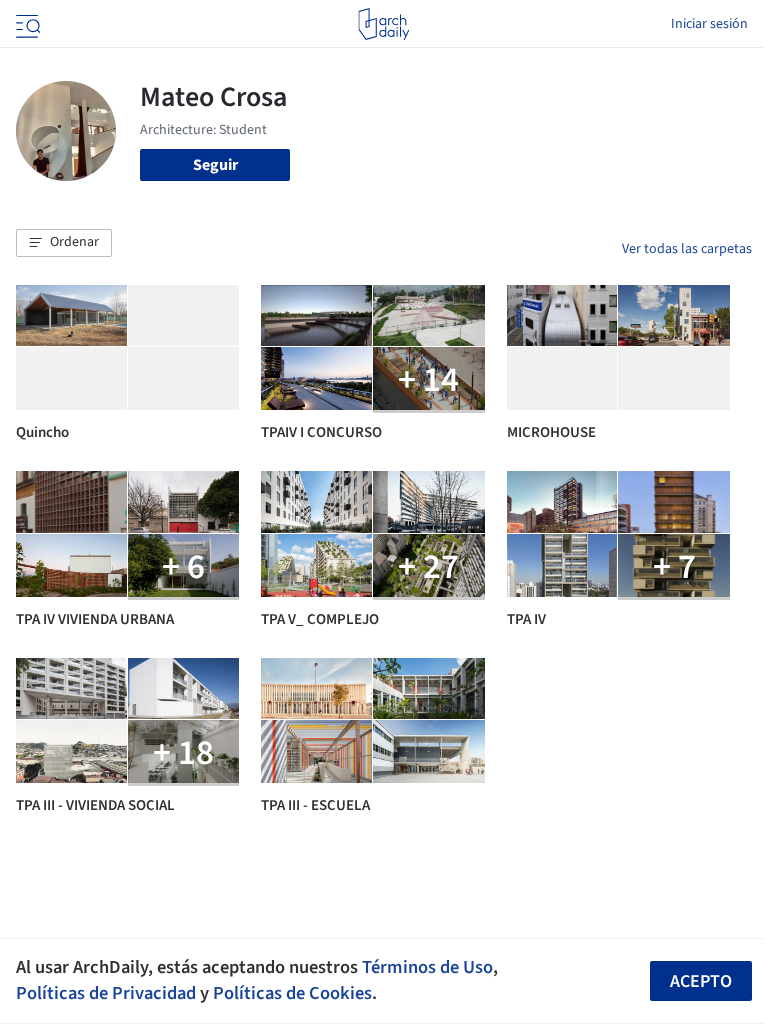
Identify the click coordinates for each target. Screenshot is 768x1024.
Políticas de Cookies (292, 993)
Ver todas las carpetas (687, 249)
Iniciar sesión (709, 24)
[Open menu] (26, 24)
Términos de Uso (427, 967)
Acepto (701, 981)
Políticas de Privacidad (106, 993)
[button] (64, 243)
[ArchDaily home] (383, 24)
